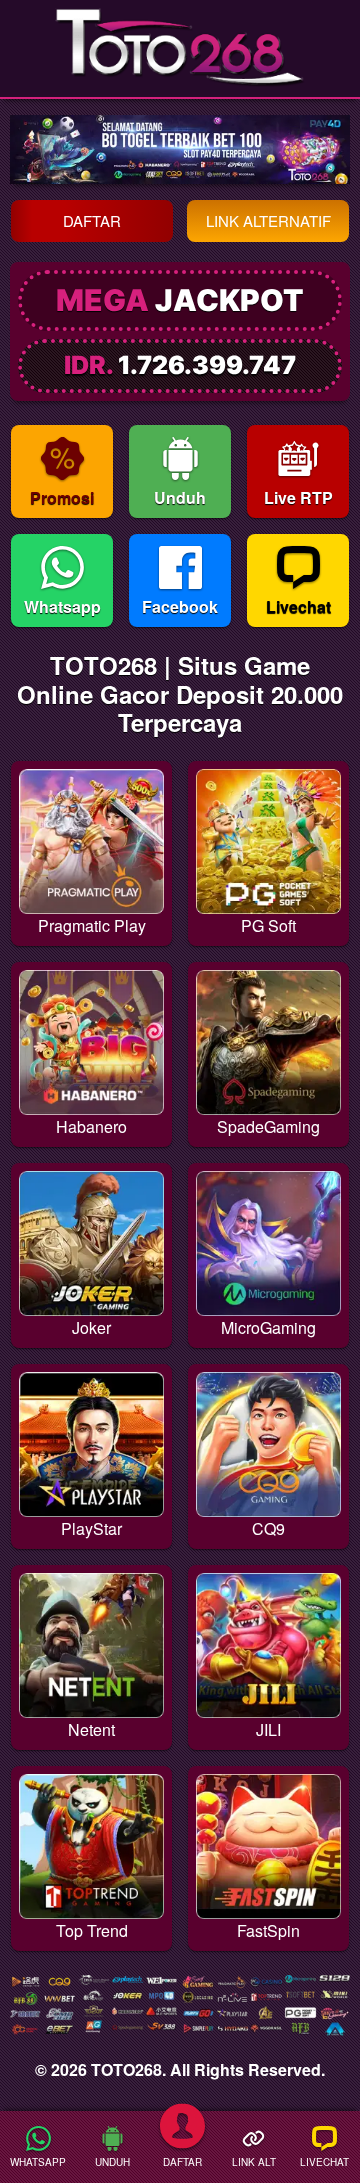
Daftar (92, 220)
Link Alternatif (268, 220)
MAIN (91, 879)
